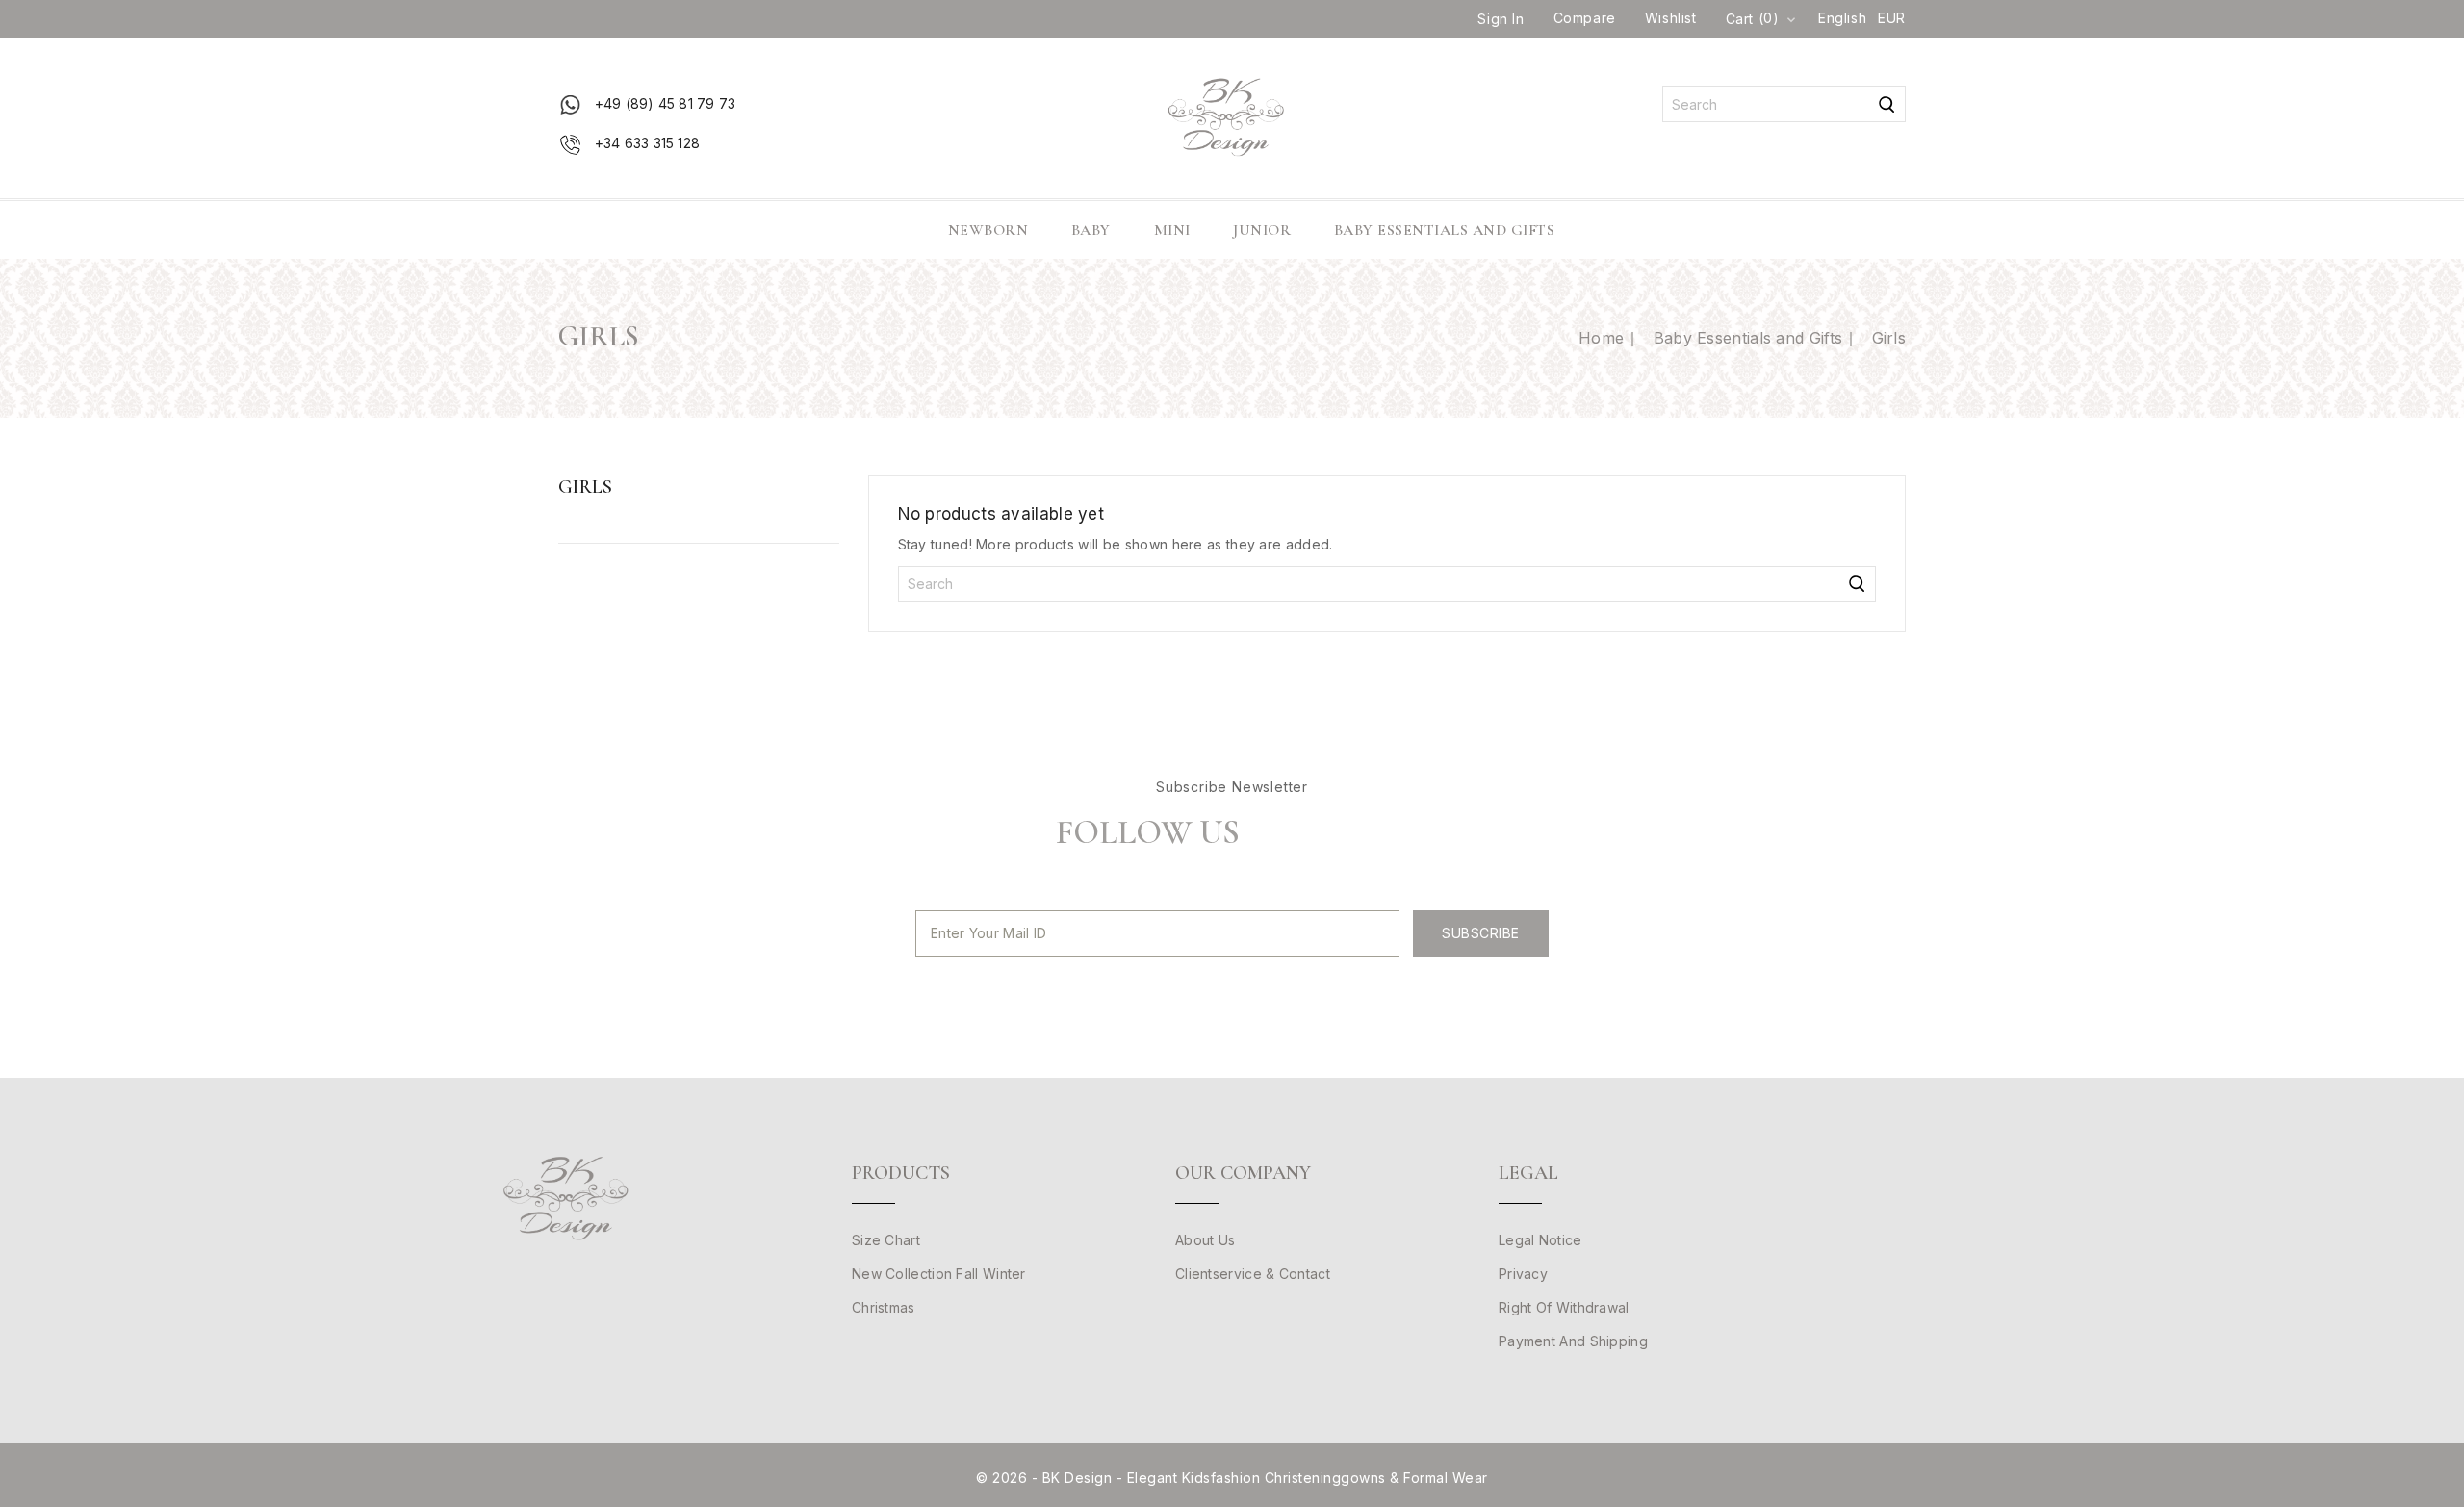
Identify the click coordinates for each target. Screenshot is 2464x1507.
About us (1205, 1240)
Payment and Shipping (1573, 1341)
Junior (1262, 230)
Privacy (1523, 1274)
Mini (1172, 230)
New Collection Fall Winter (939, 1274)
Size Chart (886, 1240)
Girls (586, 487)
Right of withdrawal (1564, 1307)
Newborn (988, 230)
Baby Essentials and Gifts (1445, 230)
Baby (1091, 230)
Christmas (884, 1307)
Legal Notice (1540, 1240)
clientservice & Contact (1253, 1274)
